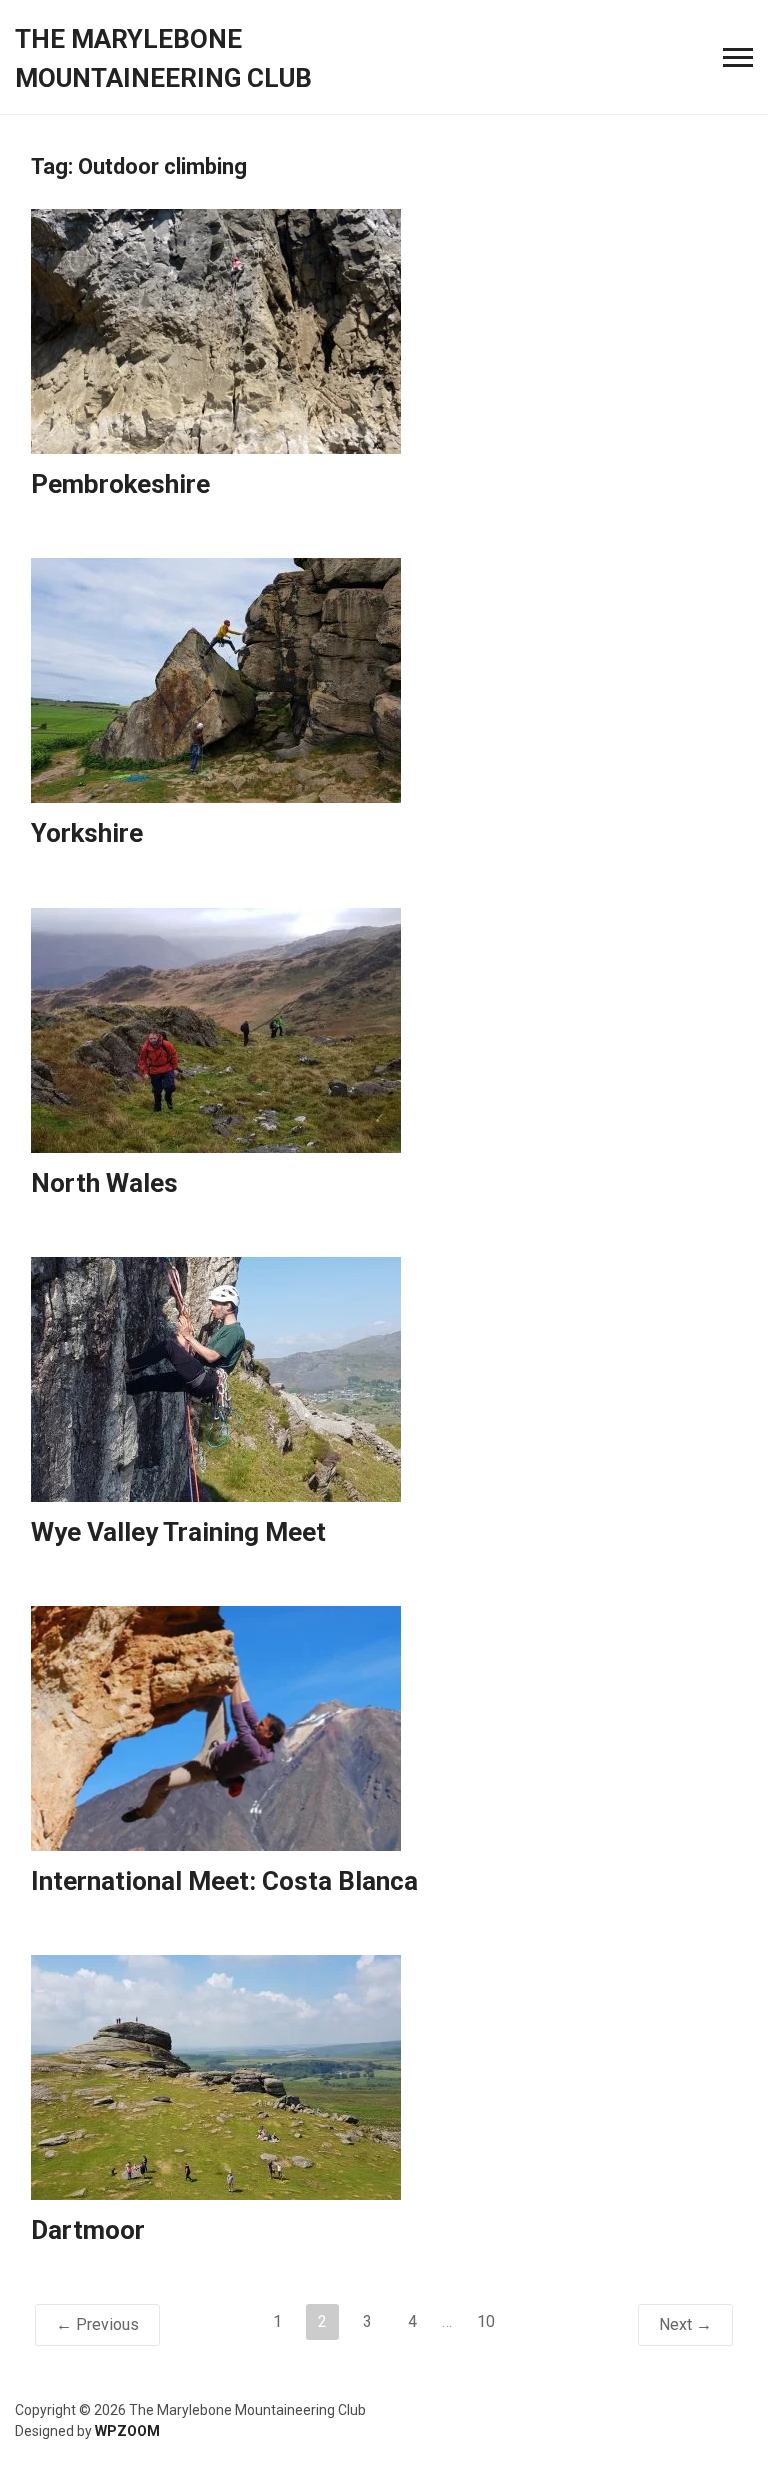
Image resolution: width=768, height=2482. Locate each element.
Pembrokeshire (120, 484)
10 (486, 2321)
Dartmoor (88, 2230)
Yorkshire (87, 833)
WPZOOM (127, 2431)
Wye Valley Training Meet (178, 1532)
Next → (685, 2324)
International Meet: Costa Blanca (224, 1881)
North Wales (104, 1183)
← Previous (97, 2324)
